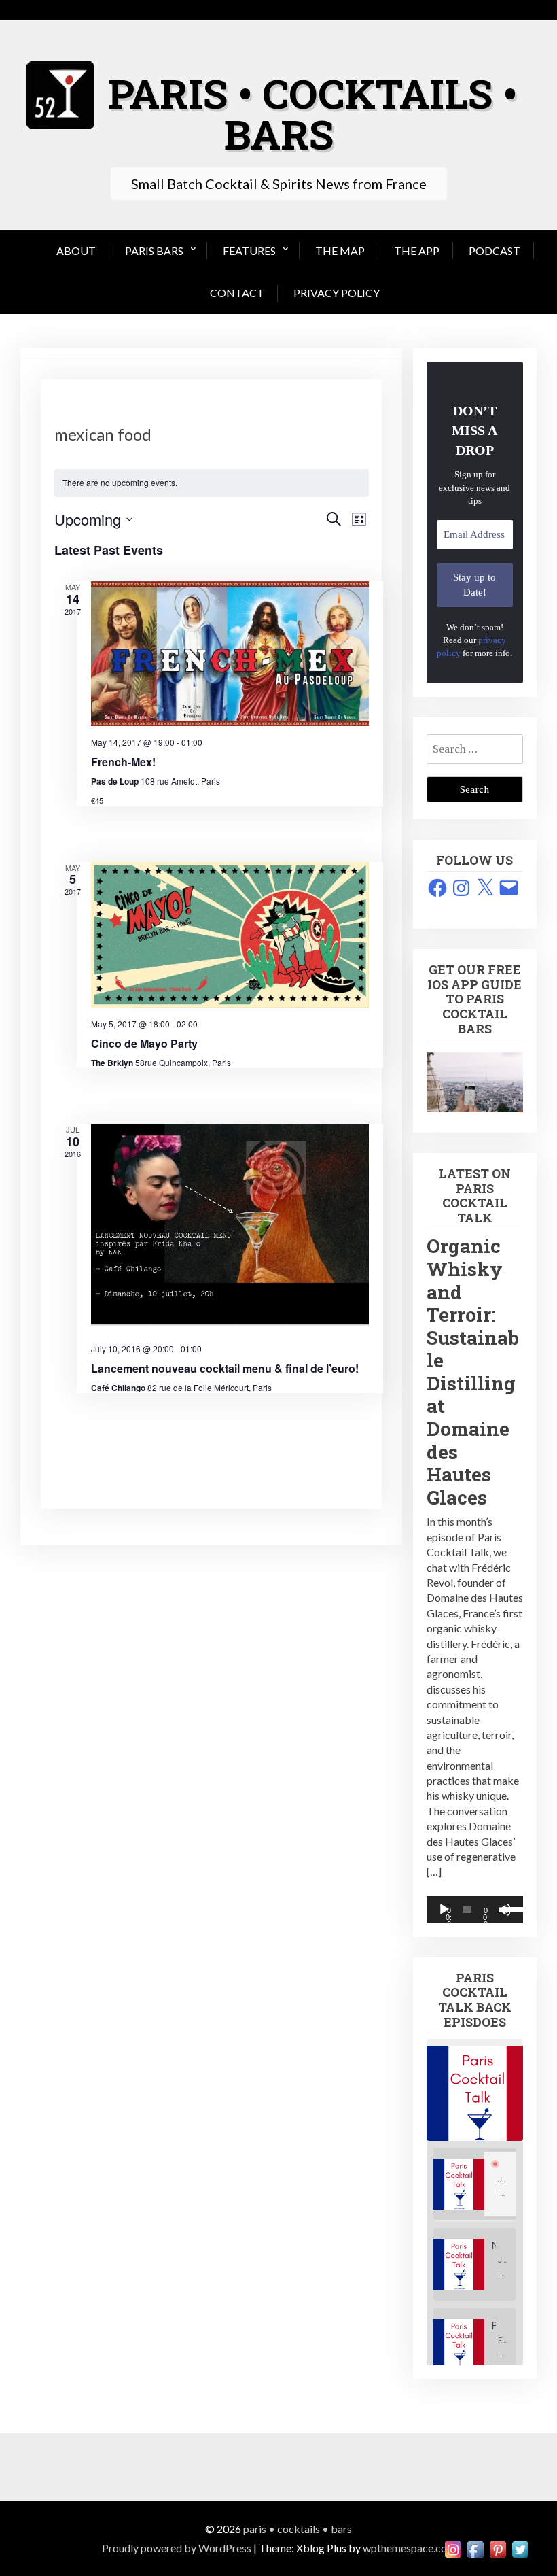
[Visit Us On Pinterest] (498, 2548)
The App (417, 251)
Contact (237, 293)
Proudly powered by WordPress (177, 2548)
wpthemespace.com (409, 2548)
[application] (475, 1910)
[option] (475, 2184)
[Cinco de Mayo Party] (230, 935)
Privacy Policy (337, 293)
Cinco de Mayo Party (144, 1043)
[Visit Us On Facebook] (475, 2548)
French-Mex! (123, 762)
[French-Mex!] (230, 654)
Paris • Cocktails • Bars (312, 113)
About (76, 251)
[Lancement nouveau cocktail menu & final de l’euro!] (230, 1228)
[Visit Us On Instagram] (453, 2548)
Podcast (495, 251)
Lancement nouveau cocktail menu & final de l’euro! (225, 1368)
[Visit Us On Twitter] (520, 2548)
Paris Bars (154, 251)
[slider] (509, 1908)
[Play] (444, 1910)
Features (249, 251)
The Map (340, 251)
